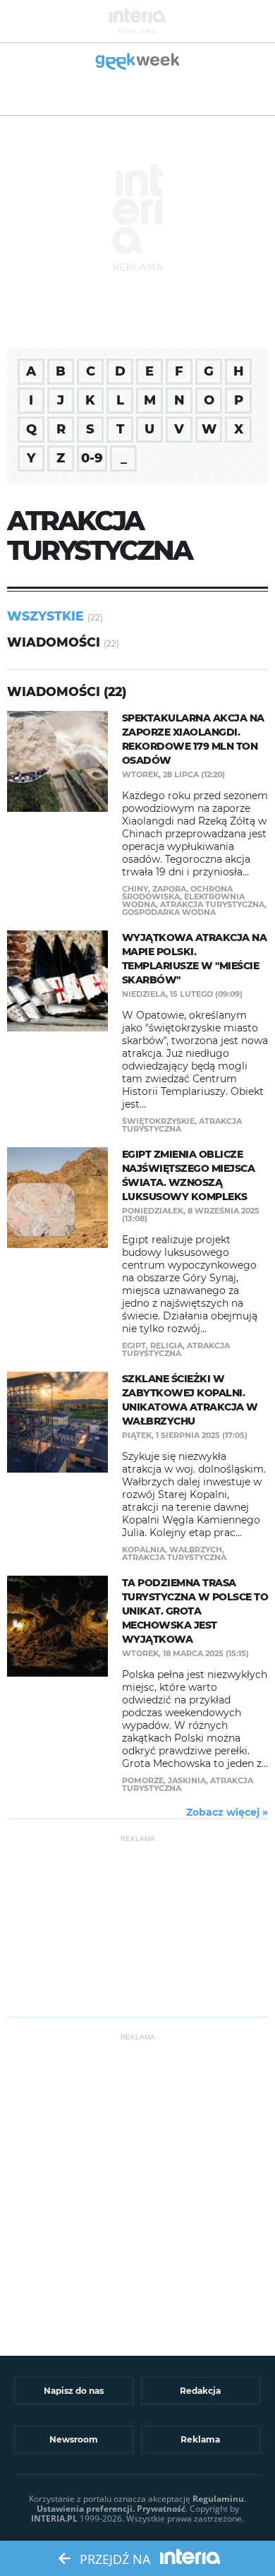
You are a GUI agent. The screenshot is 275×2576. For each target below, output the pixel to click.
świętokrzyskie (158, 1121)
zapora (169, 889)
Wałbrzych (196, 1550)
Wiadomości (54, 642)
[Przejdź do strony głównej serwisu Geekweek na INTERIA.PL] (138, 62)
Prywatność (161, 2509)
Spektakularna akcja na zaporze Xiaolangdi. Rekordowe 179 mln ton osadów (193, 739)
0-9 (92, 458)
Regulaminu (218, 2499)
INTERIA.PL (54, 2518)
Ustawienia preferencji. (86, 2509)
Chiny (135, 889)
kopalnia (143, 1550)
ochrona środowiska (177, 893)
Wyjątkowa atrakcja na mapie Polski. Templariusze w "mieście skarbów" (195, 959)
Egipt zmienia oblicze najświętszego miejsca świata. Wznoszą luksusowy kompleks (189, 1175)
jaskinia (187, 1780)
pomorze (143, 1780)
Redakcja (200, 2391)
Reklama (200, 2439)
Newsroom (74, 2439)
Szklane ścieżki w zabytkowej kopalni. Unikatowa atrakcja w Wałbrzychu (190, 1400)
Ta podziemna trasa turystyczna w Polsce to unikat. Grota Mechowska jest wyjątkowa (195, 1611)
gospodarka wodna (169, 912)
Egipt (134, 1346)
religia (166, 1346)
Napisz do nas (74, 2391)
